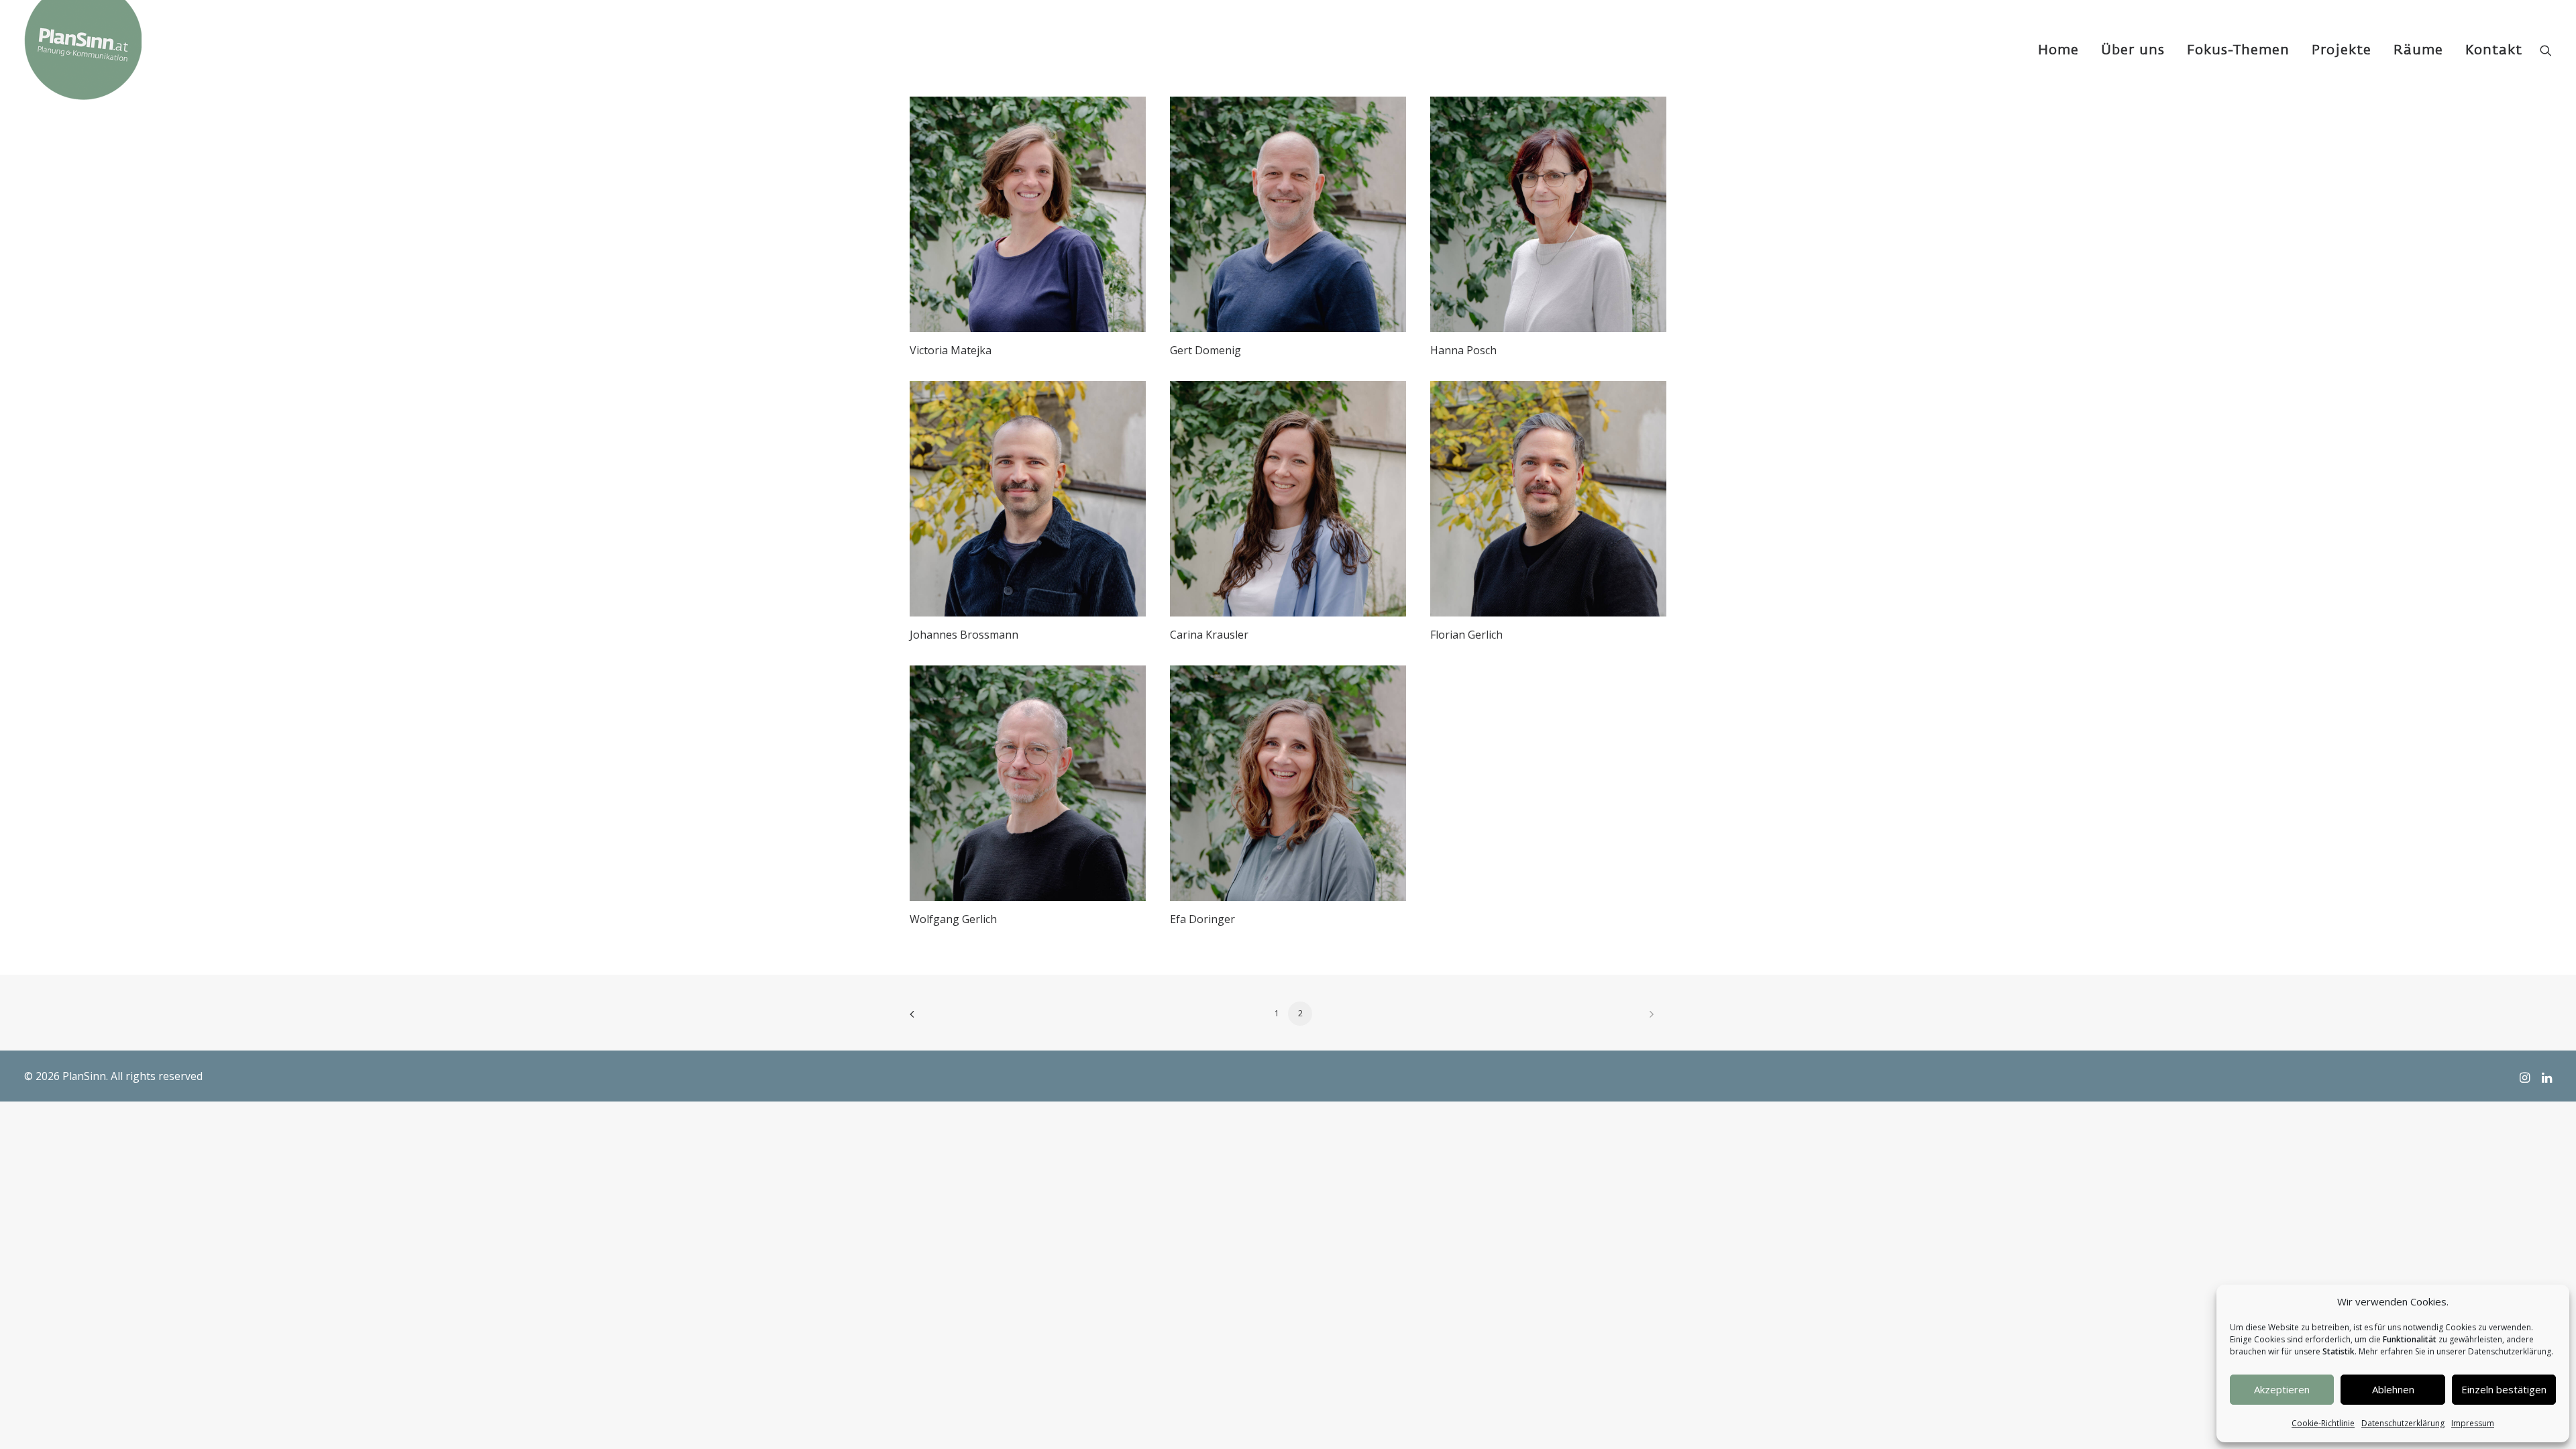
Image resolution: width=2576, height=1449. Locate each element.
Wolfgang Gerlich (953, 919)
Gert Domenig (1205, 350)
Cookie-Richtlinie (2323, 1423)
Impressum (2473, 1423)
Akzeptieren (2282, 1389)
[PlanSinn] (83, 50)
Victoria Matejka (951, 350)
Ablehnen (2393, 1389)
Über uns (2133, 50)
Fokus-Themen (2238, 50)
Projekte (2342, 50)
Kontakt (2494, 50)
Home (2058, 50)
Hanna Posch (1463, 350)
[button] (2546, 50)
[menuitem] (2058, 50)
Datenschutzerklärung (2403, 1423)
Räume (2418, 50)
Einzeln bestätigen (2504, 1389)
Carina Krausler (1209, 635)
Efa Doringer (1202, 919)
